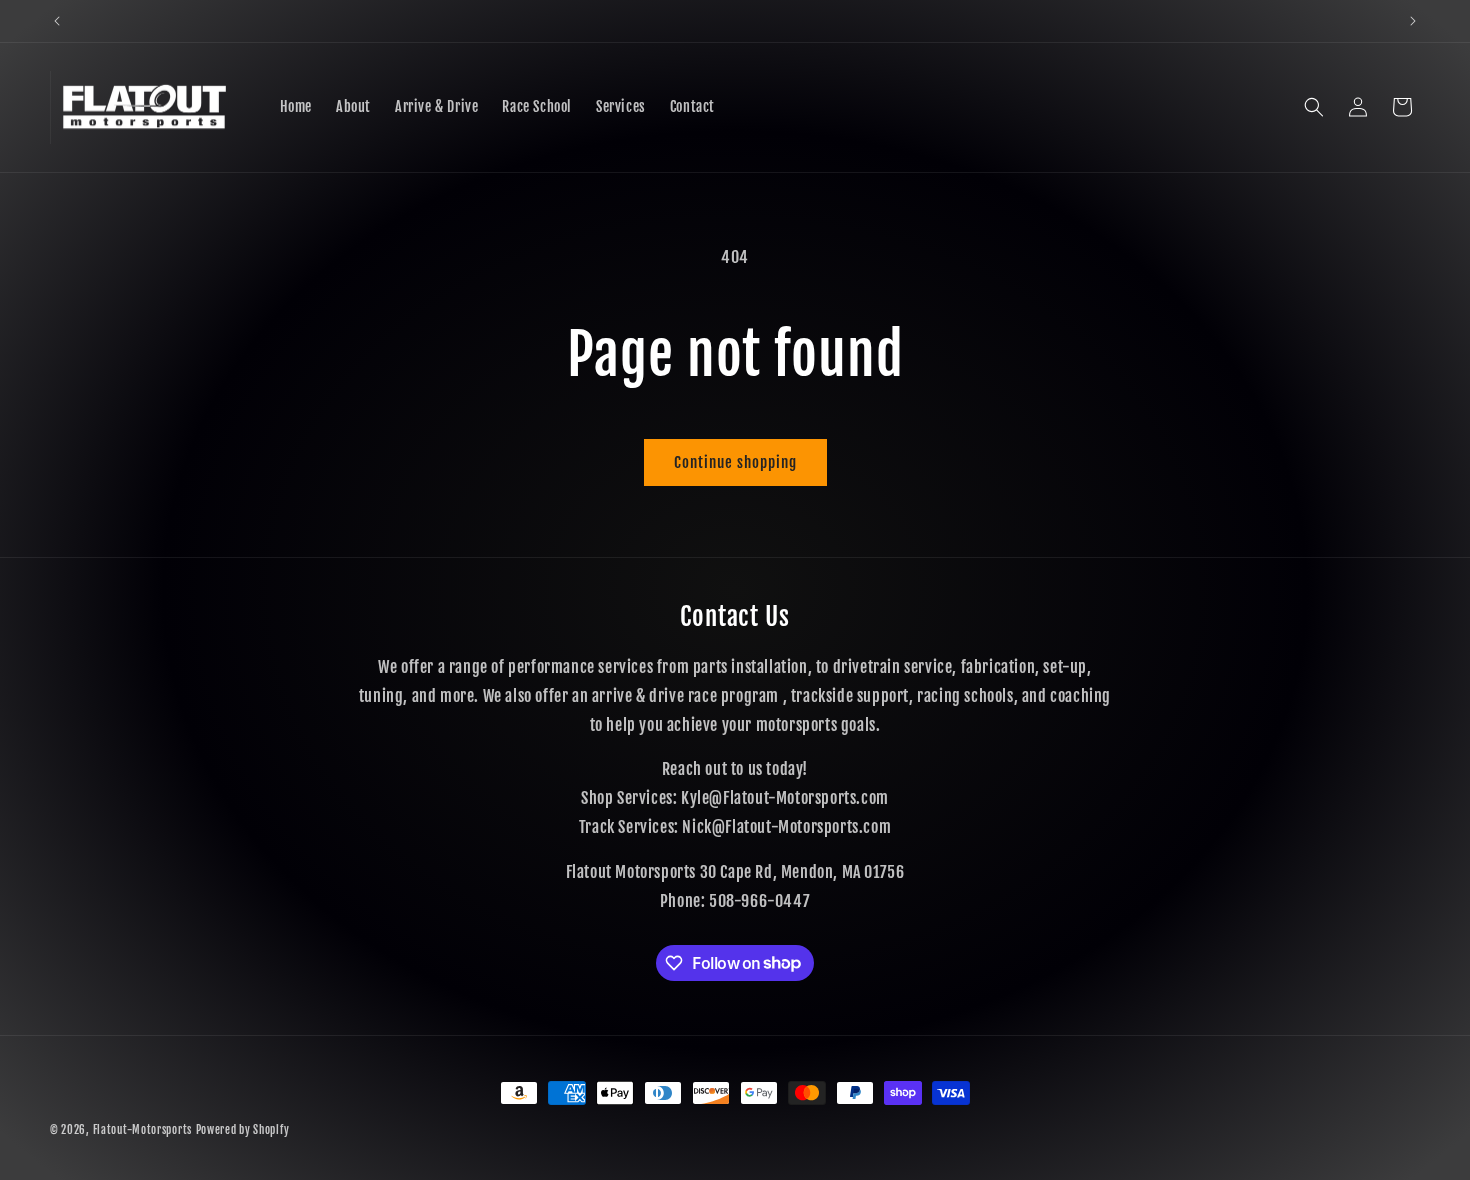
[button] (1314, 107)
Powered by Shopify (243, 1130)
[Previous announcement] (57, 21)
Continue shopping (735, 462)
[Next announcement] (1413, 21)
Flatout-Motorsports (142, 1130)
